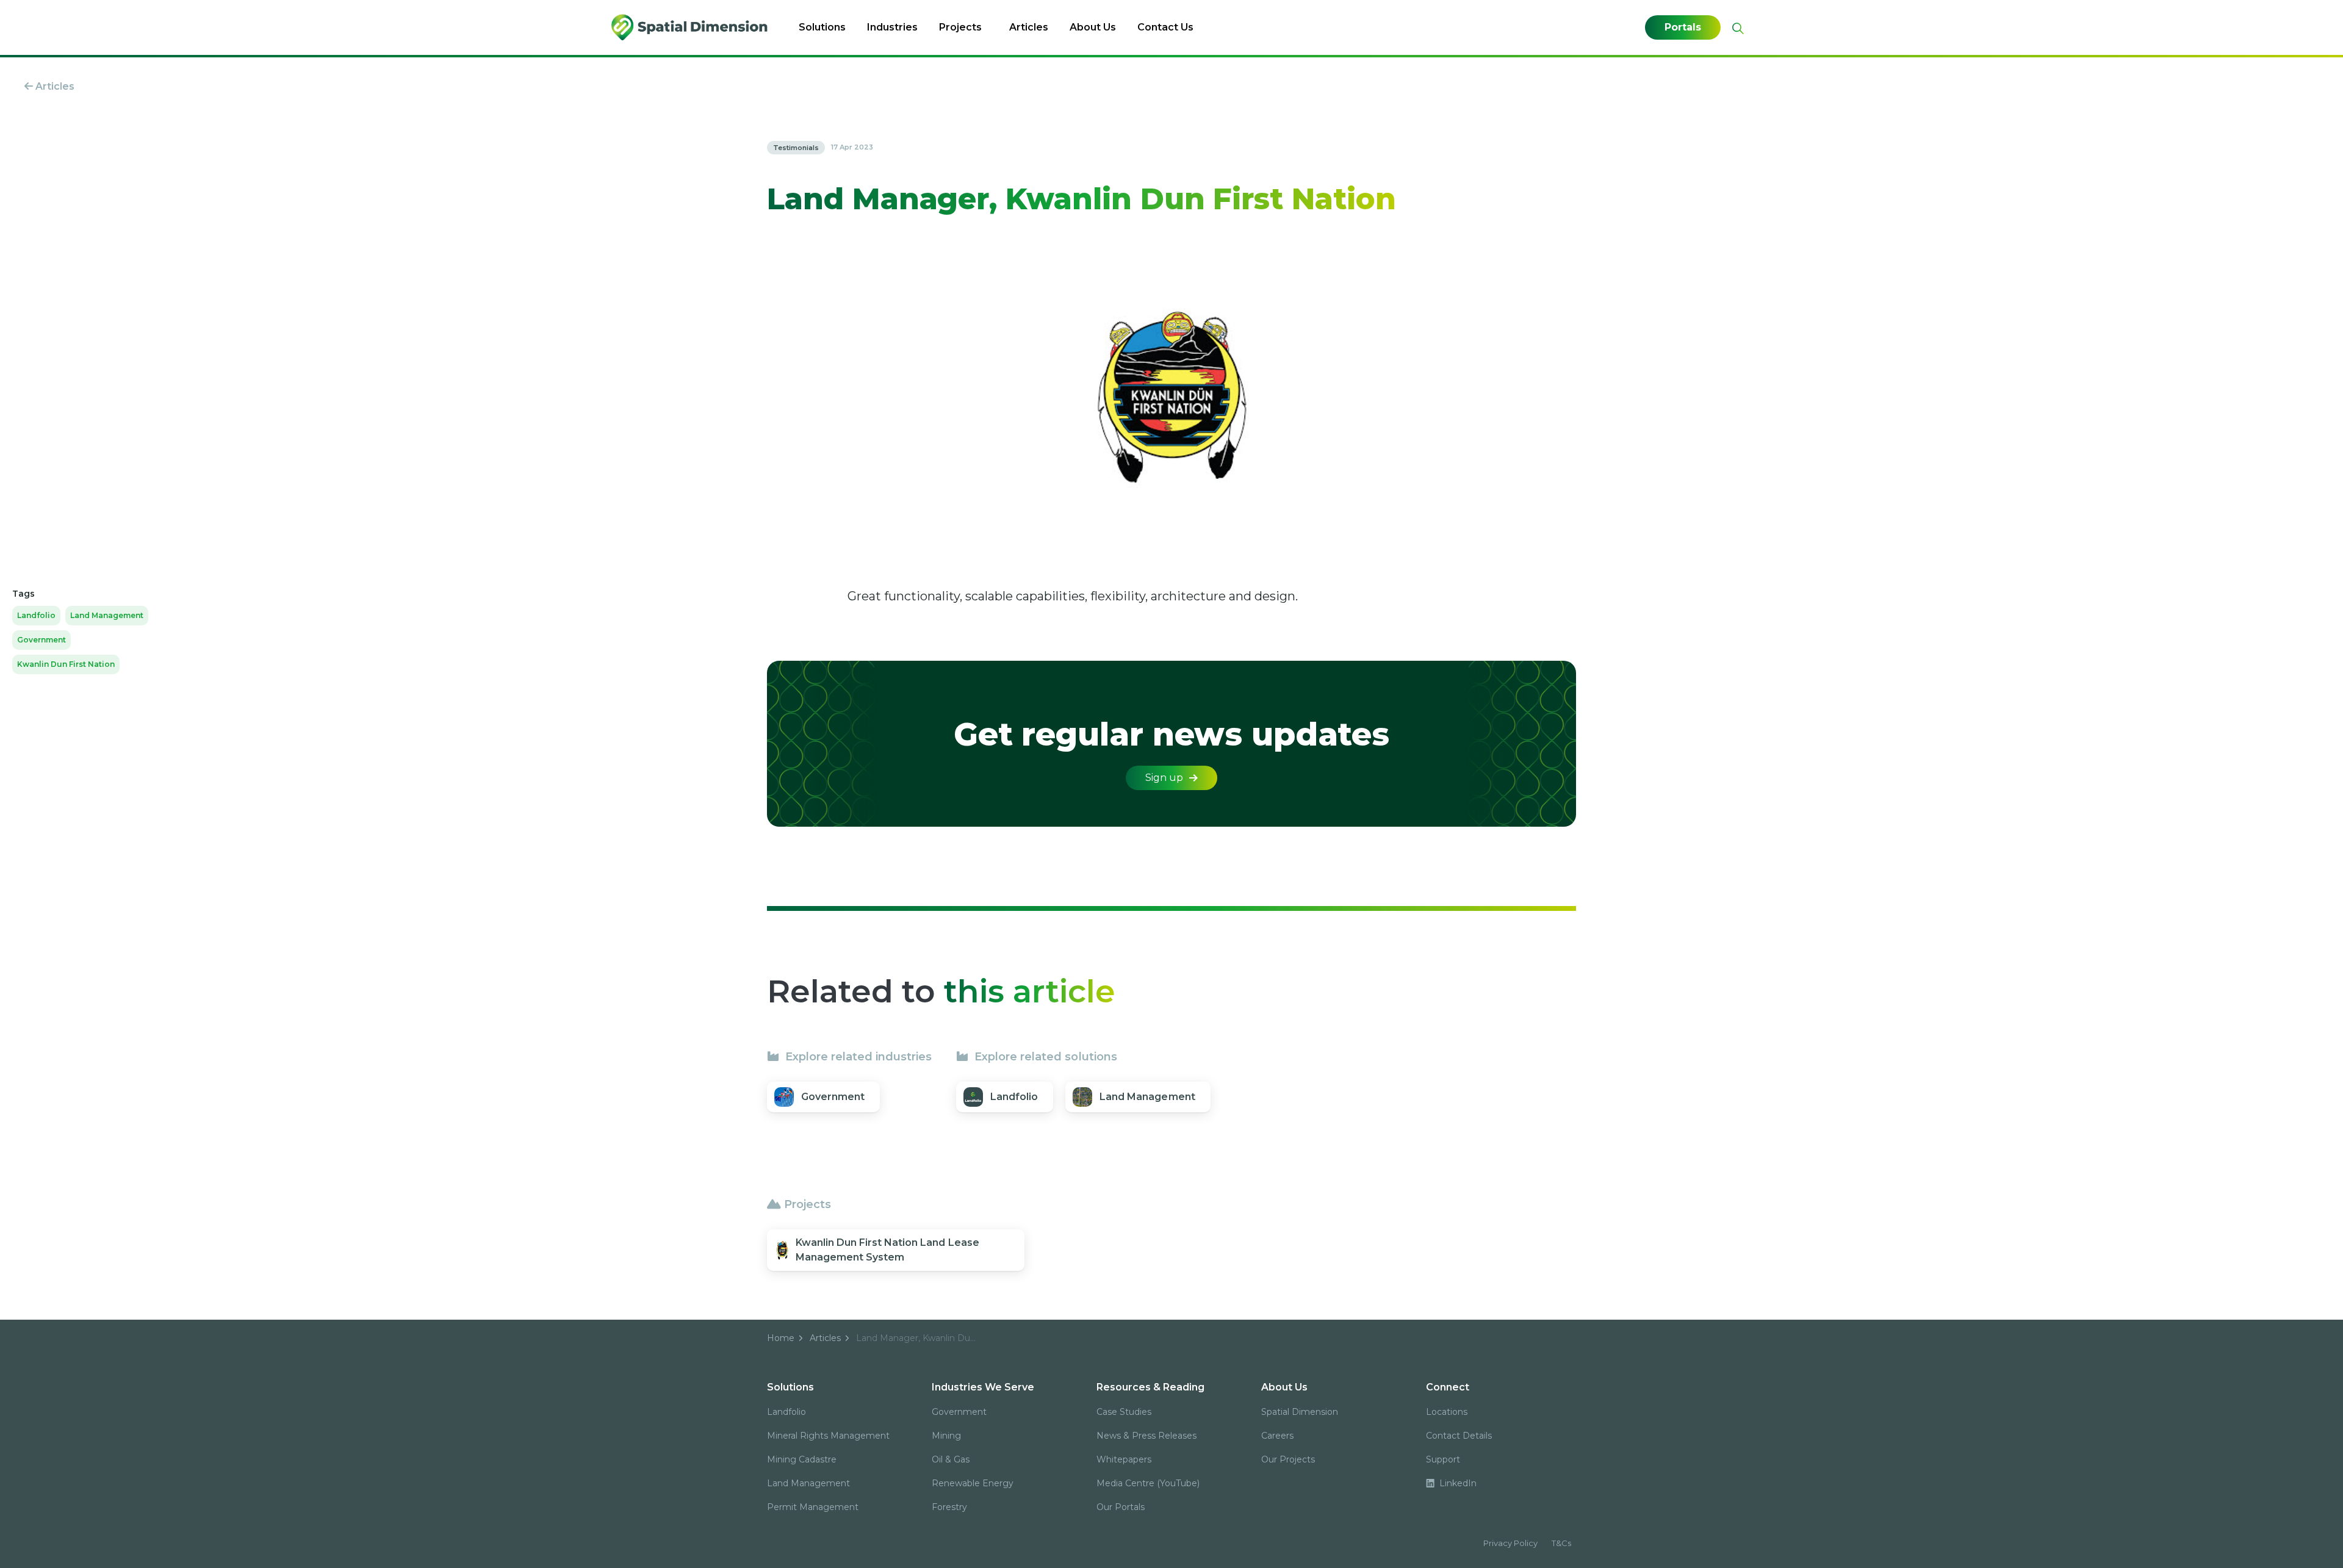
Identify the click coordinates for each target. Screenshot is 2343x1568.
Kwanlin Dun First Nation (66, 664)
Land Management (107, 615)
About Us (1093, 27)
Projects (960, 27)
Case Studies (1124, 1412)
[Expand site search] (1737, 28)
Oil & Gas (951, 1459)
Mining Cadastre (802, 1459)
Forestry (949, 1507)
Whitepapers (1124, 1459)
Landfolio (36, 615)
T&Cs (1561, 1543)
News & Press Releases (1146, 1436)
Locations (1447, 1412)
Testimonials (796, 148)
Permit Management (813, 1507)
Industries (892, 27)
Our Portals (1121, 1507)
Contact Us (1165, 27)
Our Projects (1288, 1459)
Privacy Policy (1510, 1543)
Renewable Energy (973, 1483)
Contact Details (1459, 1436)
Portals (1683, 27)
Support (1443, 1459)
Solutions (822, 27)
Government (41, 640)
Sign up (1164, 778)
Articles (1029, 27)
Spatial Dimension (1300, 1412)
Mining (946, 1436)
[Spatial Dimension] (691, 27)
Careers (1277, 1436)
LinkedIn (1457, 1483)
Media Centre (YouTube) (1148, 1483)
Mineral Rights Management (828, 1436)
